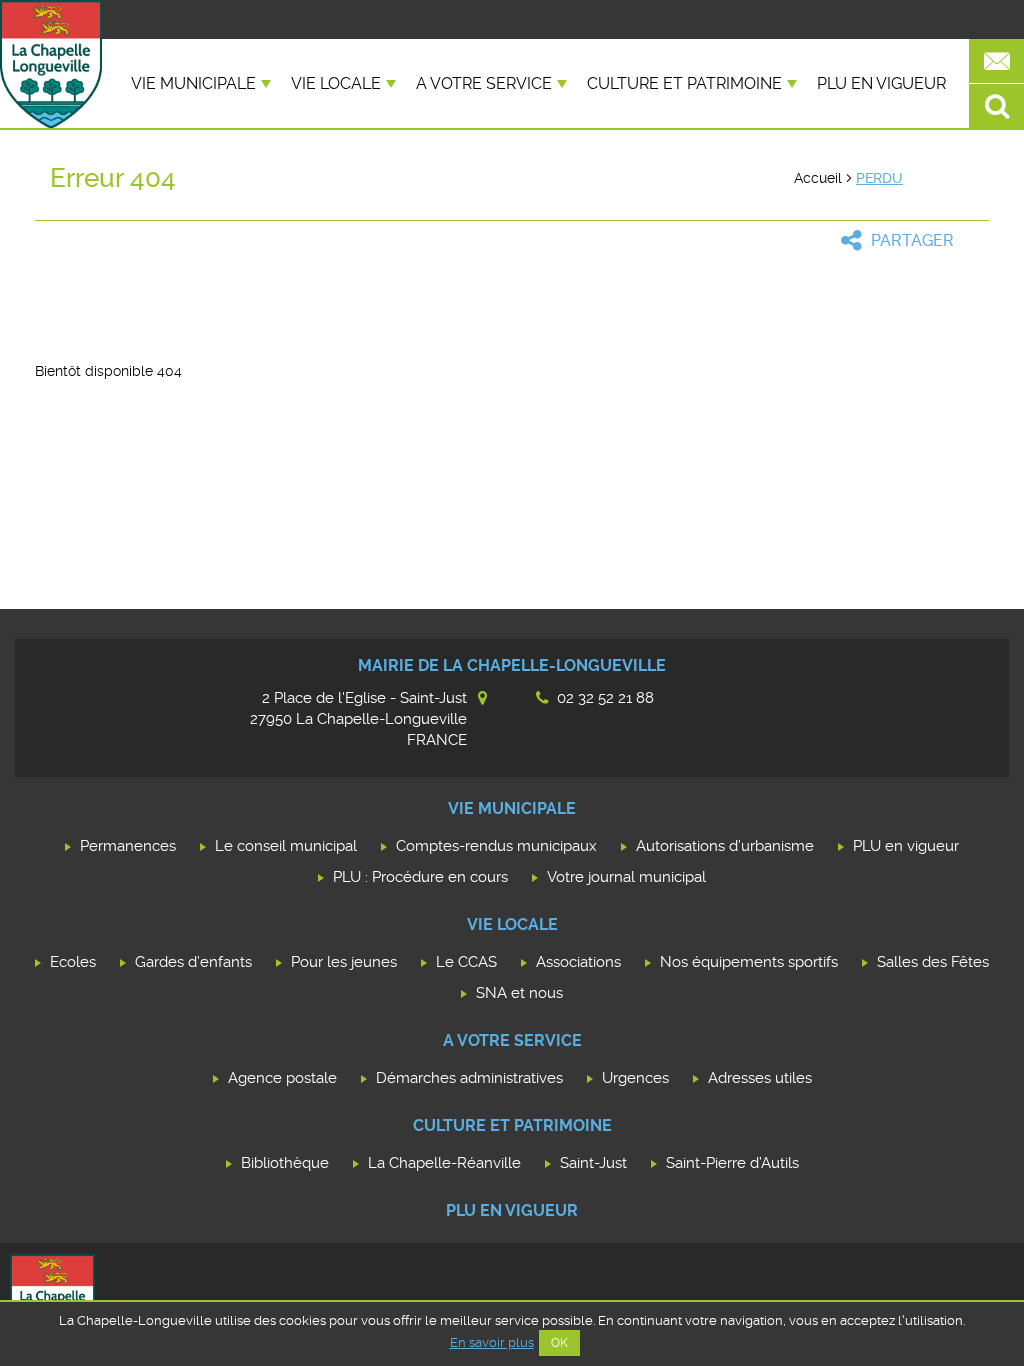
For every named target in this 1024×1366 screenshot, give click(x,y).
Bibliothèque (285, 1163)
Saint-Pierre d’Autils (732, 1163)
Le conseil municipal (286, 846)
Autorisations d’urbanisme (725, 846)
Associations (578, 962)
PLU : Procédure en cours (420, 877)
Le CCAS (466, 962)
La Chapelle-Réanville (444, 1163)
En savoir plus (492, 1342)
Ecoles (73, 962)
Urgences (635, 1078)
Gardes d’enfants (193, 962)
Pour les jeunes (344, 962)
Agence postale (282, 1078)
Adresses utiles (760, 1078)
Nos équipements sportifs (749, 962)
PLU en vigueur (881, 83)
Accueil (818, 178)
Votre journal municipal (626, 877)
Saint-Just (593, 1163)
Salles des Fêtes (933, 962)
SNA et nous (519, 993)
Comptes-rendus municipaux (496, 846)
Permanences (128, 846)
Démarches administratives (469, 1078)
